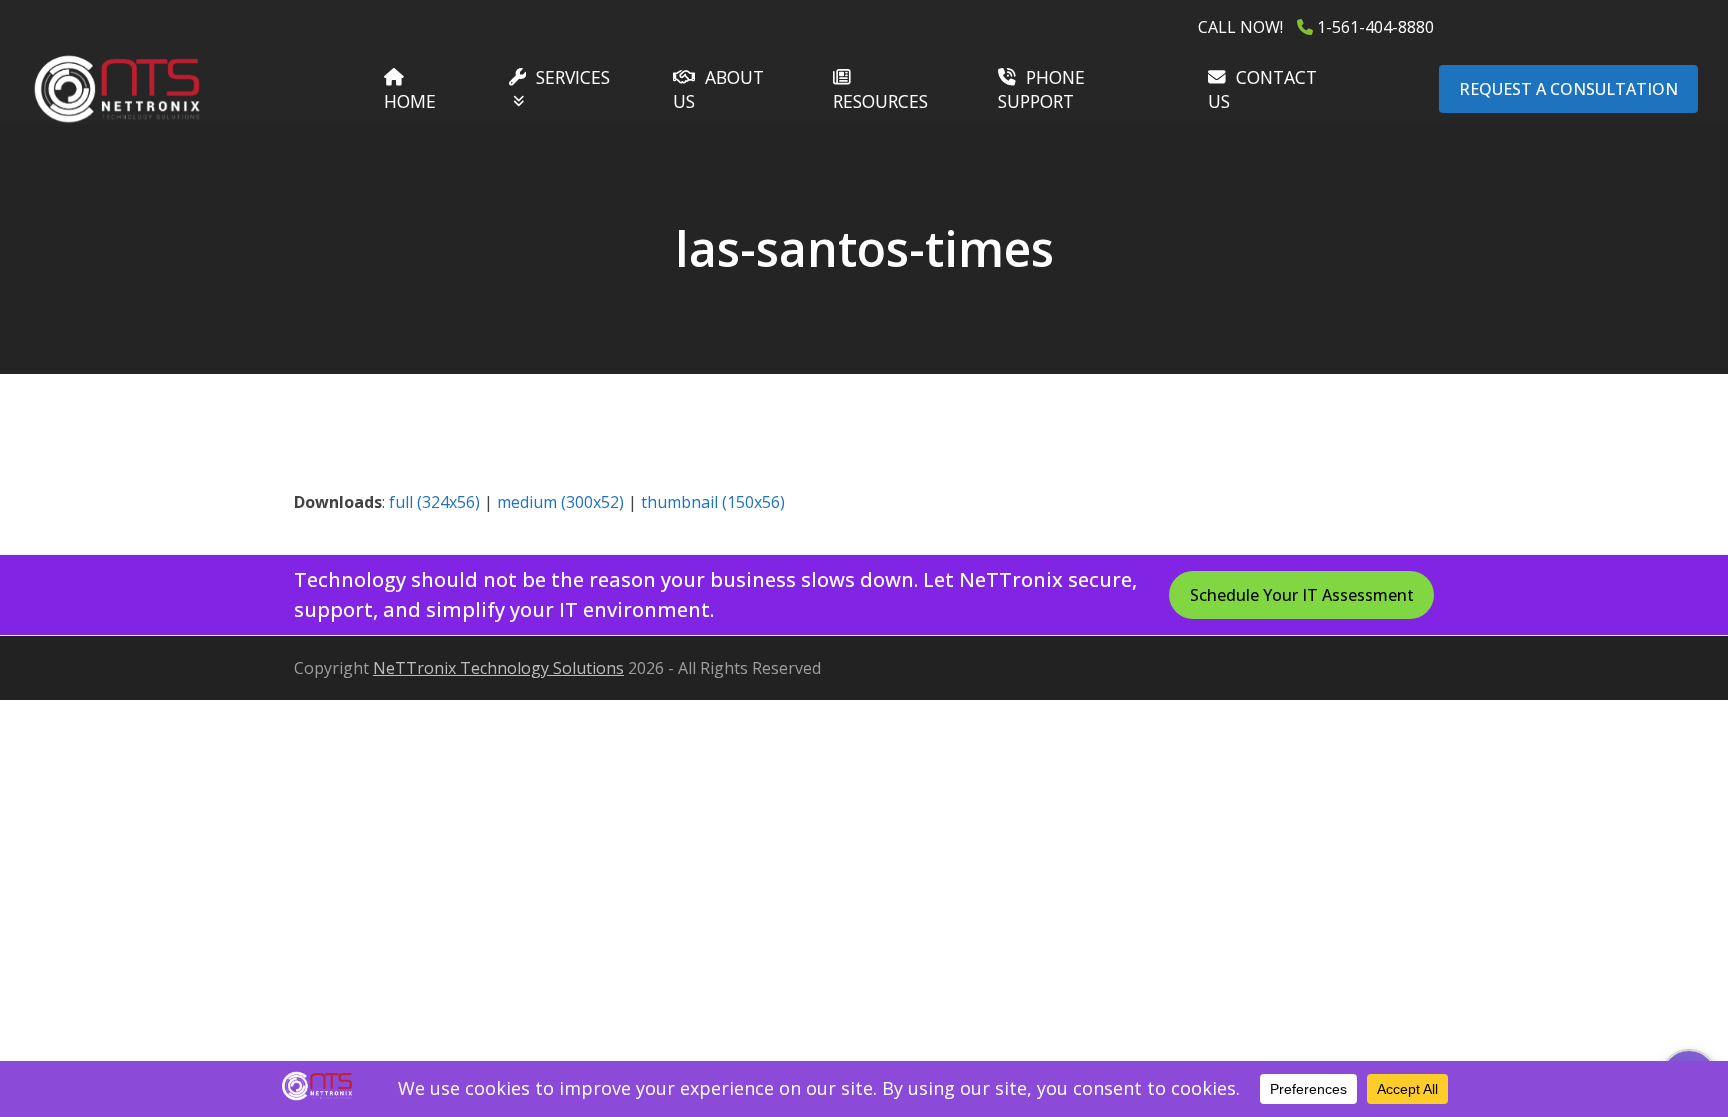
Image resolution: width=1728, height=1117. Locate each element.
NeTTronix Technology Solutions (498, 668)
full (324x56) (434, 502)
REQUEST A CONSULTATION (1568, 89)
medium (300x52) (560, 502)
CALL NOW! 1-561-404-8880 (1316, 27)
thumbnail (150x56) (713, 502)
